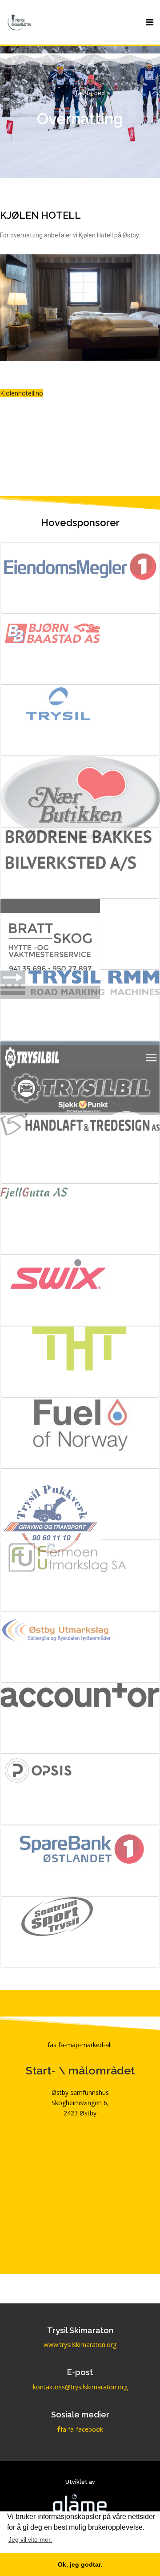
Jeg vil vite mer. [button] (30, 2539)
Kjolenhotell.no (22, 393)
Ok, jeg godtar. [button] (80, 2564)
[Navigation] (150, 22)
